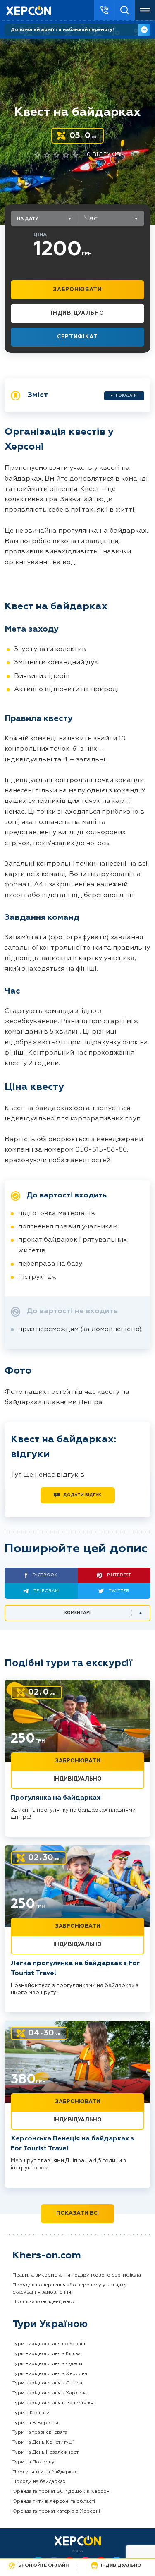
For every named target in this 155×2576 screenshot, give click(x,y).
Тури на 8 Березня (35, 2423)
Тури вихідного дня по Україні (49, 2344)
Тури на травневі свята (40, 2432)
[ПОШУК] (125, 10)
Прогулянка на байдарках (56, 1798)
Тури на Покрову (33, 2462)
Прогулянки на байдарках (45, 2472)
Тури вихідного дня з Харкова (50, 2393)
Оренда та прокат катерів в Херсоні (56, 2511)
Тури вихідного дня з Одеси (47, 2364)
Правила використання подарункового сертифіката (77, 2275)
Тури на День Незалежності (46, 2452)
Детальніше (144, 30)
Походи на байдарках (39, 2482)
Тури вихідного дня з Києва (46, 2354)
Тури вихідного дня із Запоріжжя (53, 2403)
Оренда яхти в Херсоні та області (54, 2502)
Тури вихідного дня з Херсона (50, 2374)
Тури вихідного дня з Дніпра (47, 2383)
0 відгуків (104, 155)
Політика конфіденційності (45, 2302)
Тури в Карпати (31, 2413)
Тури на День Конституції (43, 2442)
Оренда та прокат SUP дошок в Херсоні (62, 2492)
